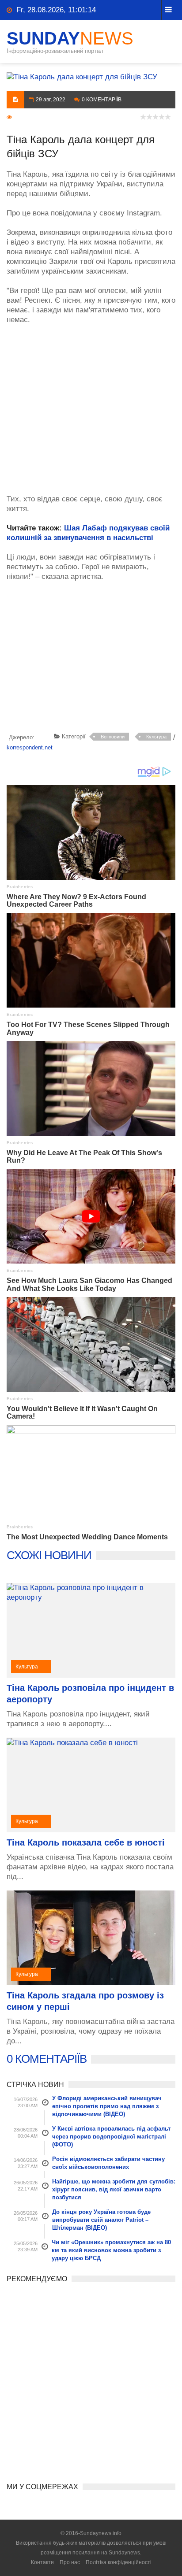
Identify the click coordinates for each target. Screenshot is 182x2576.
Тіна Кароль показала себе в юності (86, 1842)
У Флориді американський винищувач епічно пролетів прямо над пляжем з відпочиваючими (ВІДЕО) (107, 2106)
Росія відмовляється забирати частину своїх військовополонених (108, 2163)
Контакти (42, 2562)
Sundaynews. (125, 2553)
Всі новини (113, 737)
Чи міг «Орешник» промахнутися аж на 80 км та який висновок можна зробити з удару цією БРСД (111, 2250)
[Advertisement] (91, 405)
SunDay (70, 38)
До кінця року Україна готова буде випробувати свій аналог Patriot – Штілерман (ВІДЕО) (101, 2220)
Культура (156, 737)
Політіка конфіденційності (119, 2562)
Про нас (70, 2562)
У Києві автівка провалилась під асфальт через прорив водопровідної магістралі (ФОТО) (111, 2137)
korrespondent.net (30, 747)
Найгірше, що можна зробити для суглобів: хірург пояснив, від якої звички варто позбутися (114, 2189)
